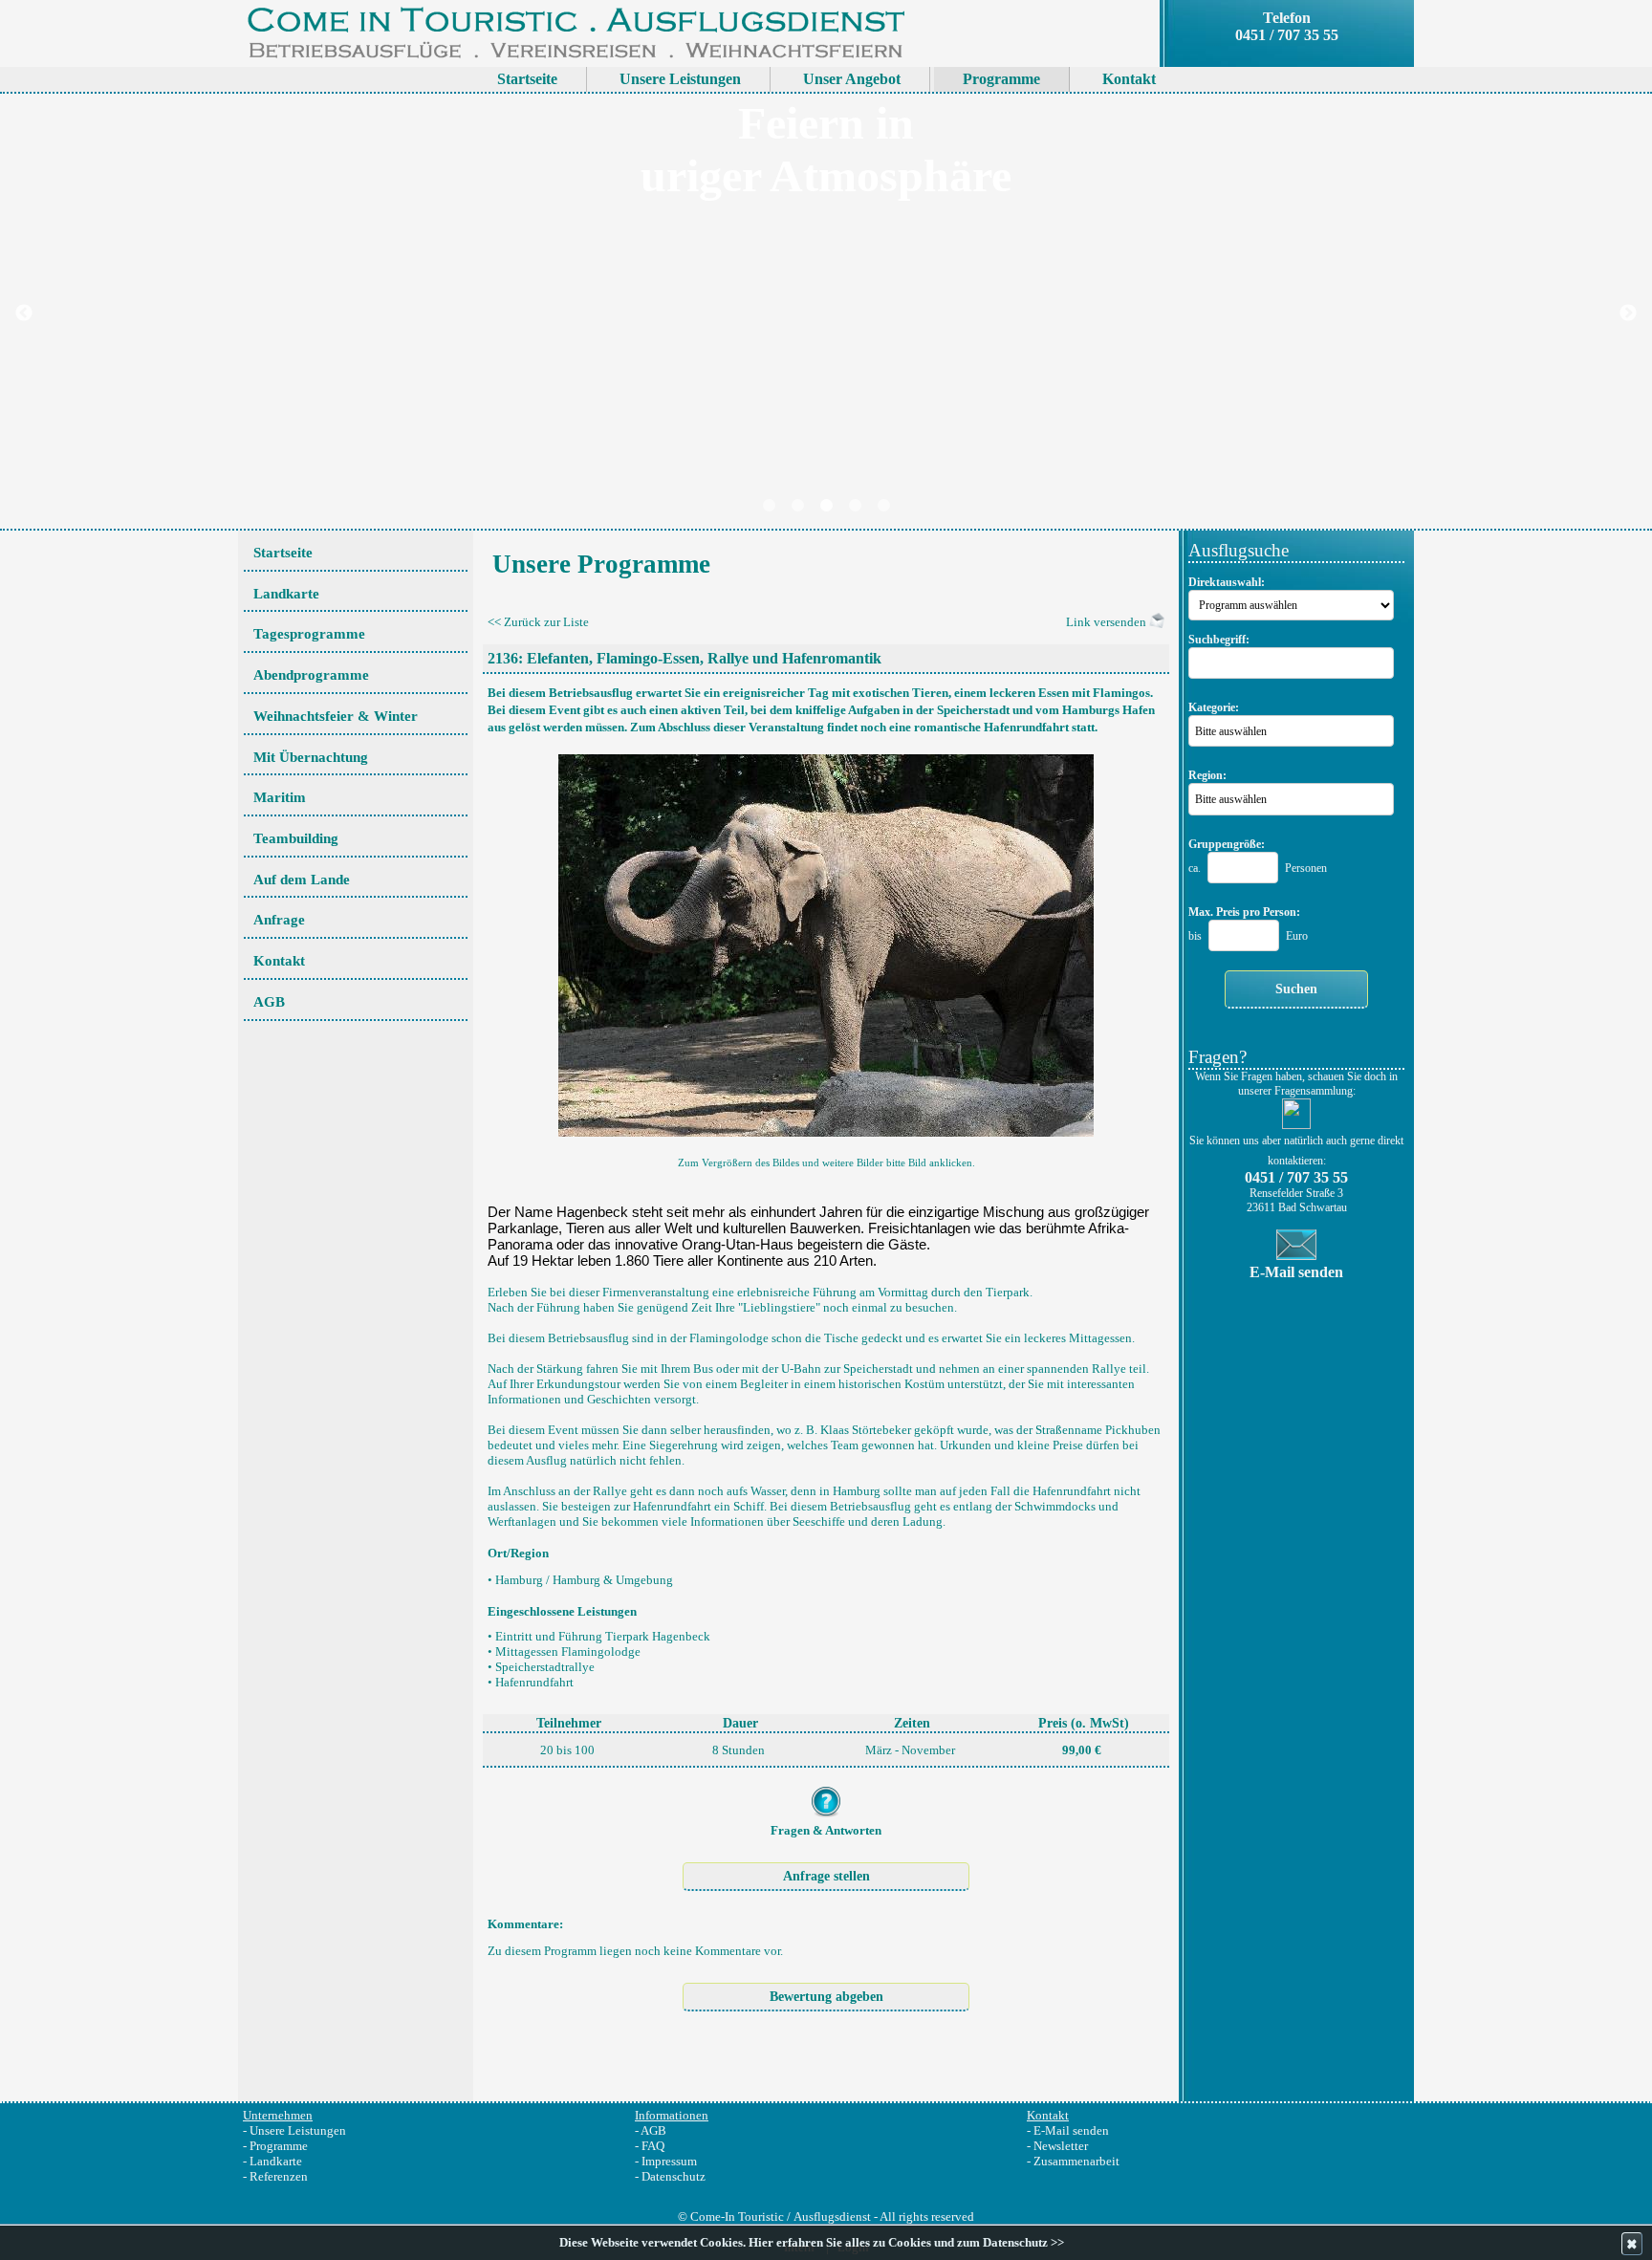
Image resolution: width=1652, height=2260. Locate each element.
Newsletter (1061, 2146)
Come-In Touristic (737, 2217)
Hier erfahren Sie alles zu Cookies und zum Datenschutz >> (906, 2243)
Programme (279, 2146)
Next (1628, 314)
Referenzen (279, 2176)
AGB (653, 2130)
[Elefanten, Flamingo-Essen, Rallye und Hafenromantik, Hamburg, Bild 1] (826, 940)
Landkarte (276, 2161)
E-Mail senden (1071, 2130)
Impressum (669, 2161)
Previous (24, 314)
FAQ (653, 2146)
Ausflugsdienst (832, 2217)
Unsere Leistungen (298, 2130)
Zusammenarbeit (1076, 2161)
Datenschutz (674, 2176)
